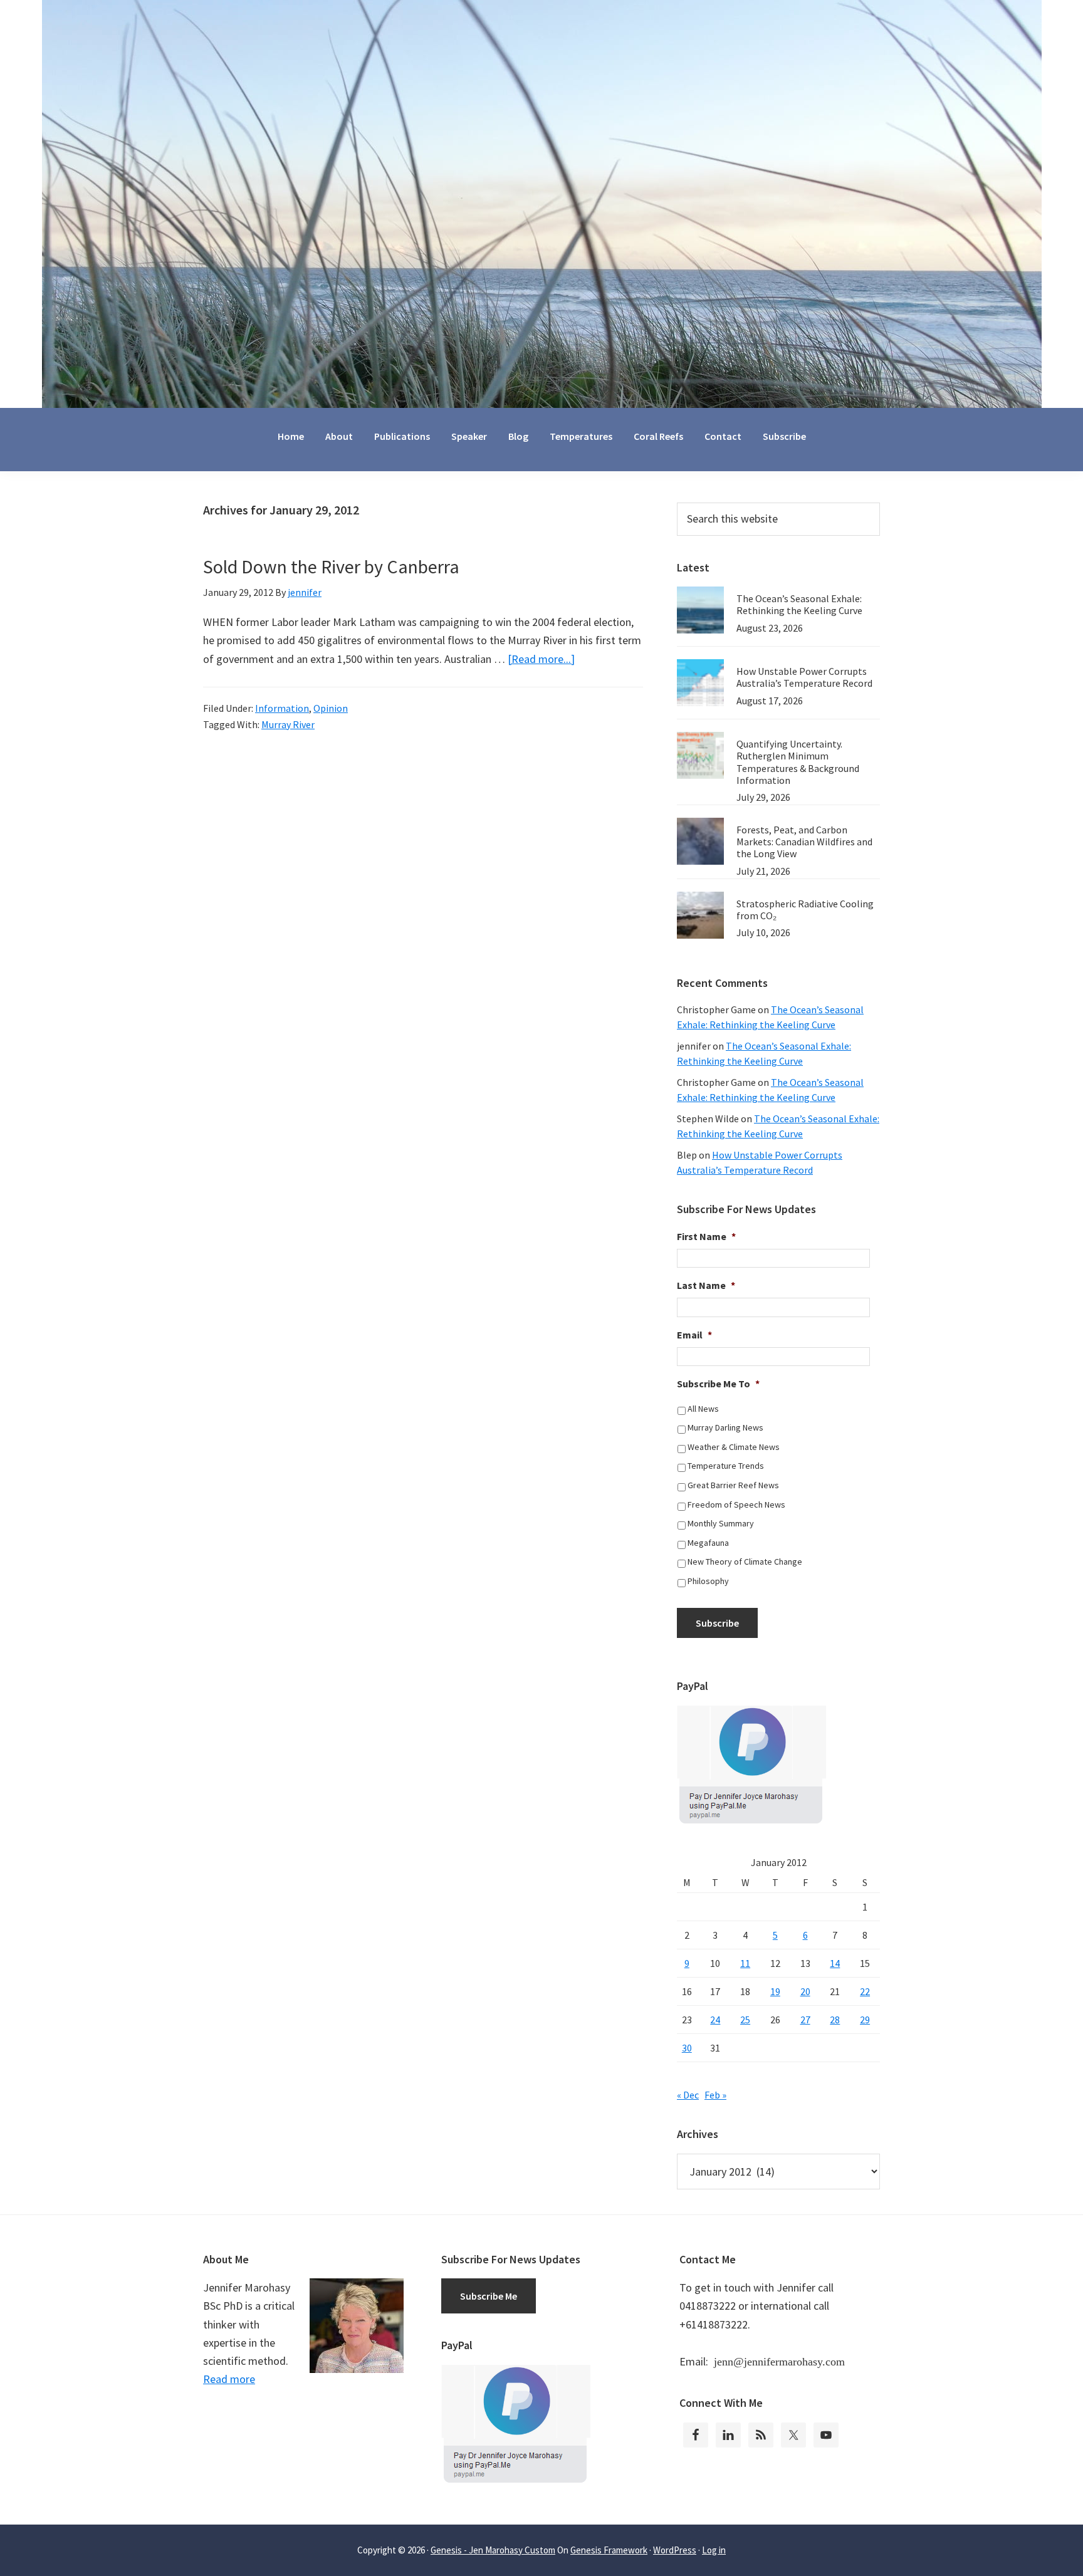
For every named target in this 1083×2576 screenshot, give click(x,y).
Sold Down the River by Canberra (331, 566)
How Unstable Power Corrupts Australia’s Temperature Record (804, 677)
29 (865, 2020)
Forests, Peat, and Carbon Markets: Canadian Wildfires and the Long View (804, 842)
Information (282, 708)
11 (745, 1963)
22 (865, 1991)
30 (687, 2048)
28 (835, 2020)
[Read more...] (541, 659)
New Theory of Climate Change (745, 1562)
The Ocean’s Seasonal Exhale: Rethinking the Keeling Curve (799, 604)
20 (805, 1991)
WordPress (675, 2550)
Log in (714, 2550)
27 (805, 2020)
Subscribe (717, 1623)
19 (775, 1991)
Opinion (331, 708)
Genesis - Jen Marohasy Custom (493, 2550)
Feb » (715, 2095)
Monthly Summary (721, 1523)
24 (715, 2020)
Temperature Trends (726, 1466)
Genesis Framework (609, 2550)
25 (745, 2020)
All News (703, 1409)
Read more (229, 2379)
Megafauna (708, 1543)
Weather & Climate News (734, 1447)
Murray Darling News (725, 1427)
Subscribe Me (489, 2296)
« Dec (688, 2095)
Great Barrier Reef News (733, 1485)
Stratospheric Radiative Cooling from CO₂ (805, 910)
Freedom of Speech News (736, 1504)
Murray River (288, 724)
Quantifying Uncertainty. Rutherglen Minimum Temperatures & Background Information (798, 762)
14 (835, 1963)
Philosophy (708, 1581)
